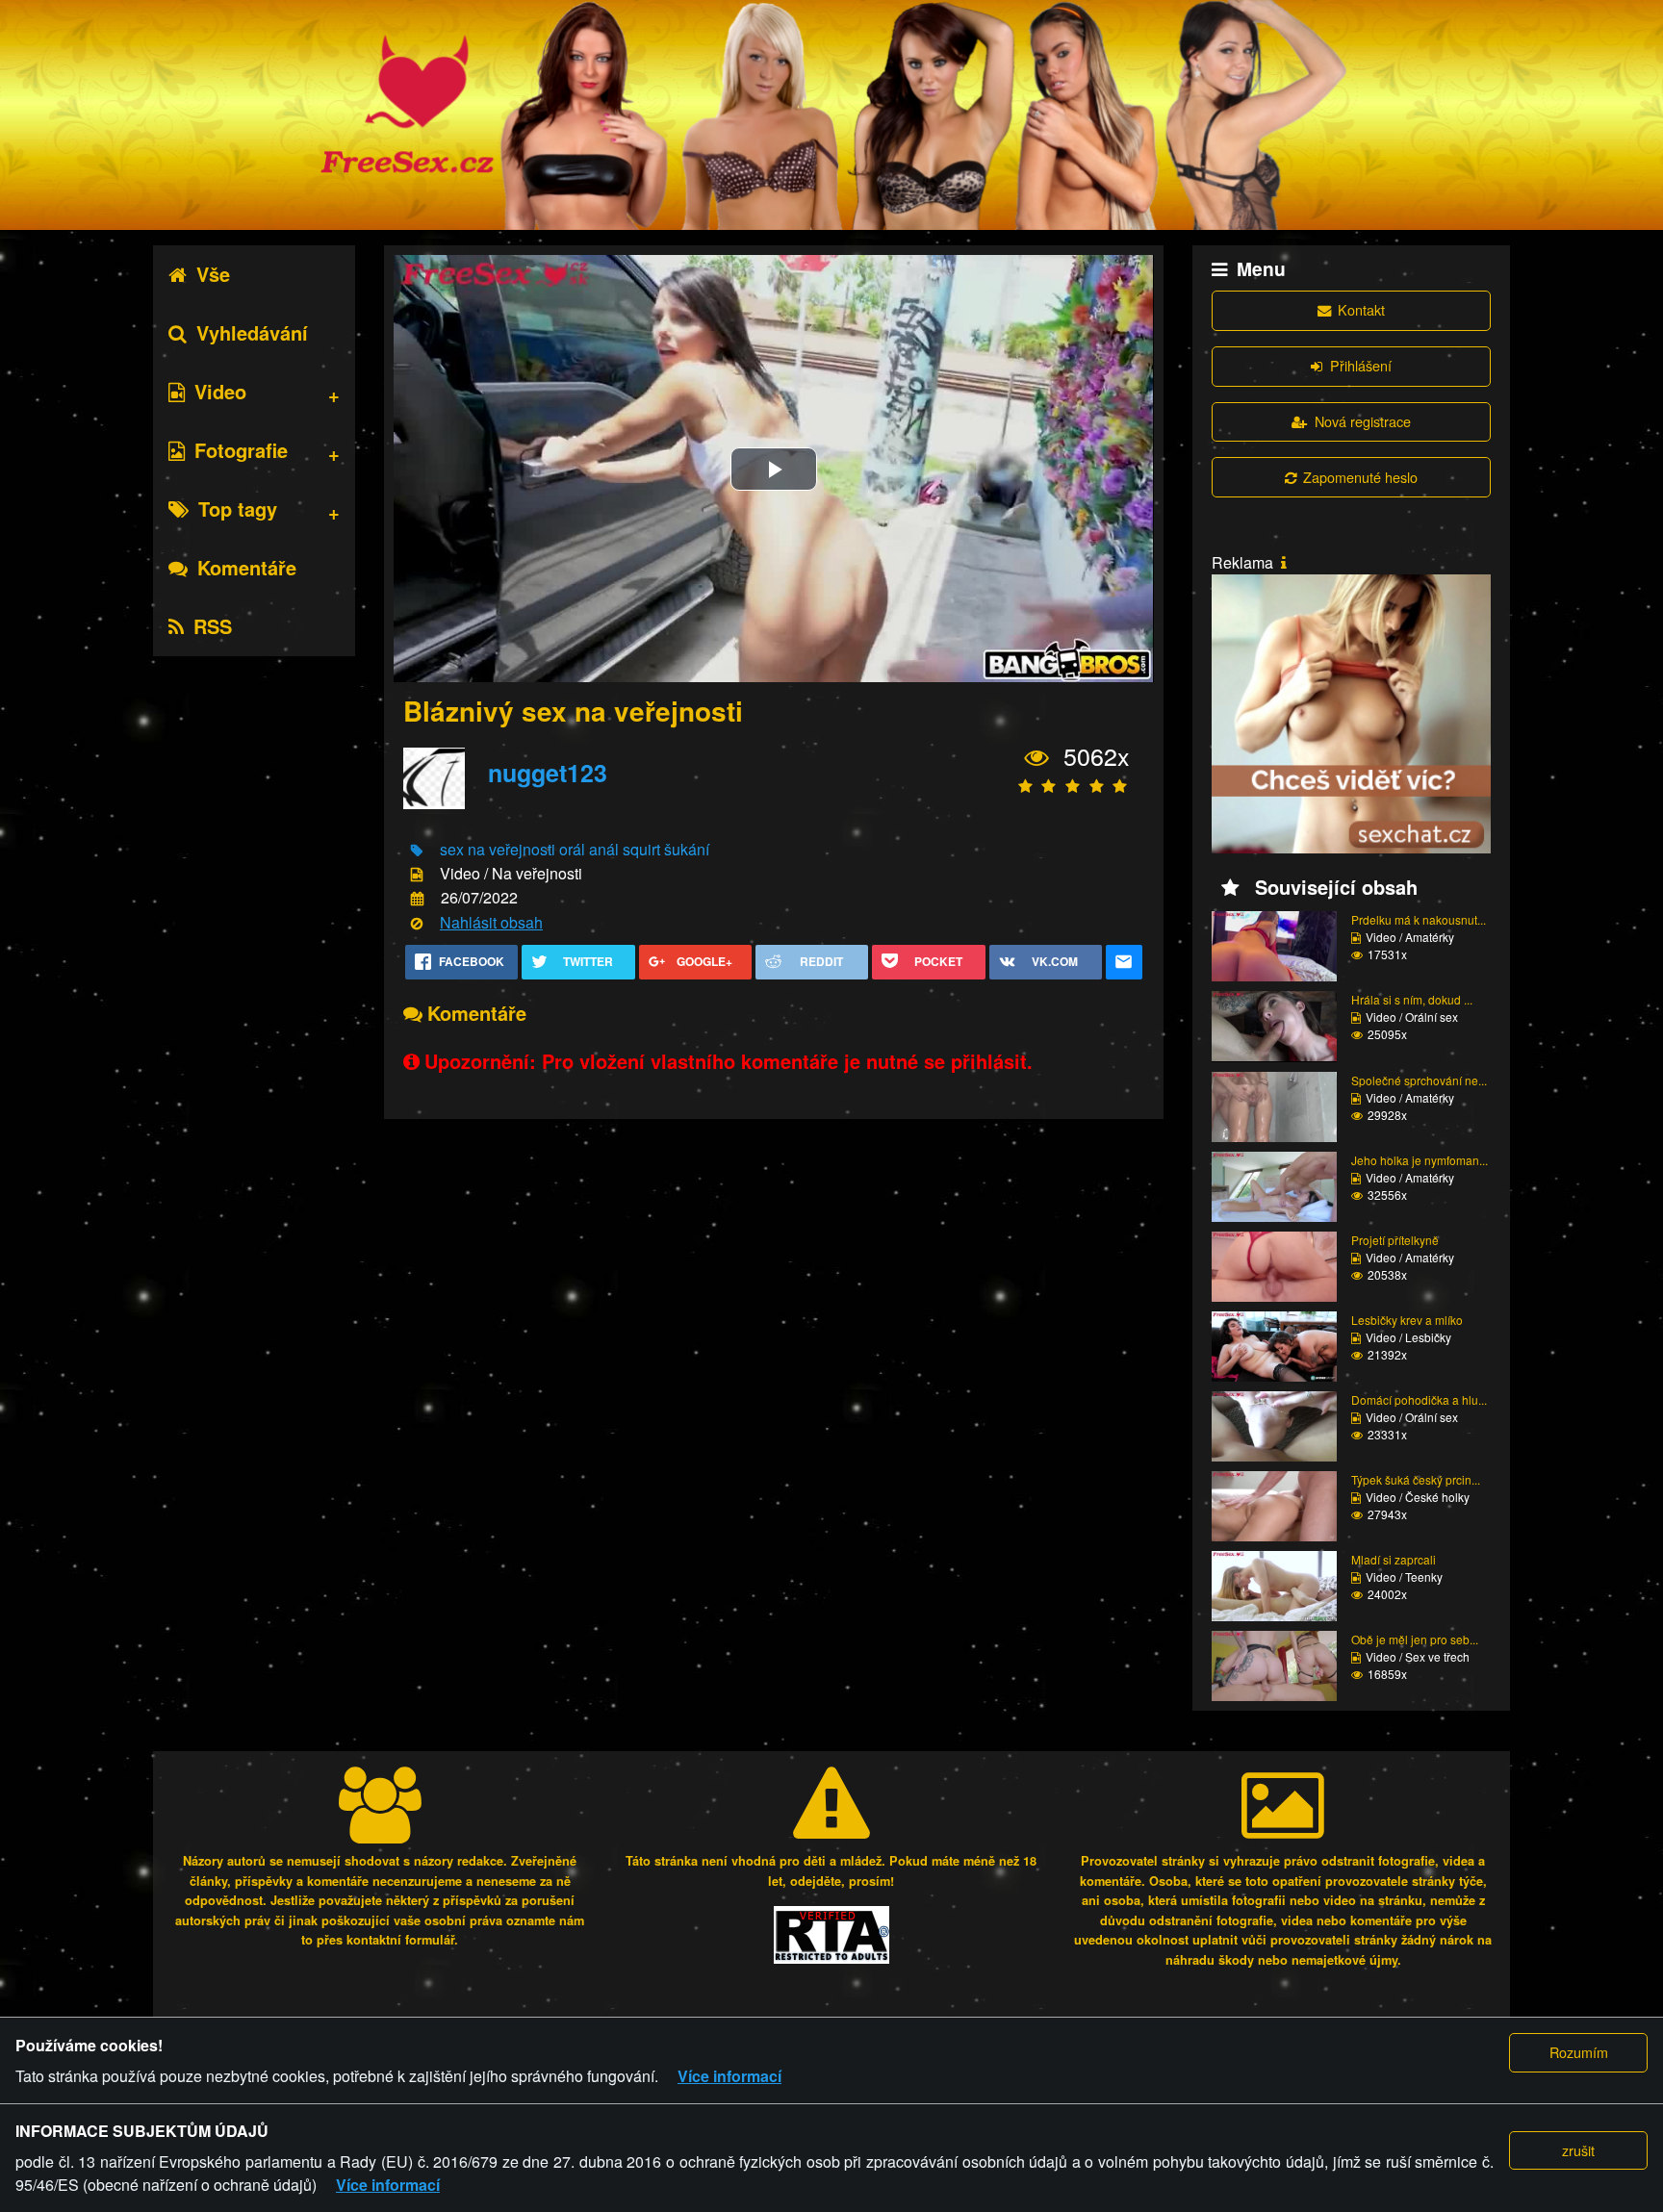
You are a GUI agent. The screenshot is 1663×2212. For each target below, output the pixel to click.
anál (604, 849)
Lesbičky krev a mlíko (1407, 1320)
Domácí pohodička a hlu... (1419, 1399)
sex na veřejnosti (498, 849)
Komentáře (247, 567)
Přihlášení (1361, 365)
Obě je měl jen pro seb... (1415, 1639)
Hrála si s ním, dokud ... (1412, 999)
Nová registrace (1363, 421)
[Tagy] (417, 850)
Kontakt (1361, 309)
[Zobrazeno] (1037, 757)
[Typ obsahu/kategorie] (417, 875)
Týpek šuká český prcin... (1416, 1479)
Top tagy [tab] (238, 509)
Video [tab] (220, 391)
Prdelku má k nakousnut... (1419, 919)
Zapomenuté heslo (1360, 477)
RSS (213, 626)
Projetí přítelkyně (1395, 1240)
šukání (687, 849)
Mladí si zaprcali (1394, 1559)
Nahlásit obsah (491, 922)
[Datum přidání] (417, 899)
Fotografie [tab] (241, 450)
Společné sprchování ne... (1419, 1080)
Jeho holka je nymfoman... (1420, 1160)
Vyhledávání (252, 332)
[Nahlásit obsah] (417, 923)
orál (572, 849)
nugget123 (548, 773)
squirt (641, 849)
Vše (213, 274)
